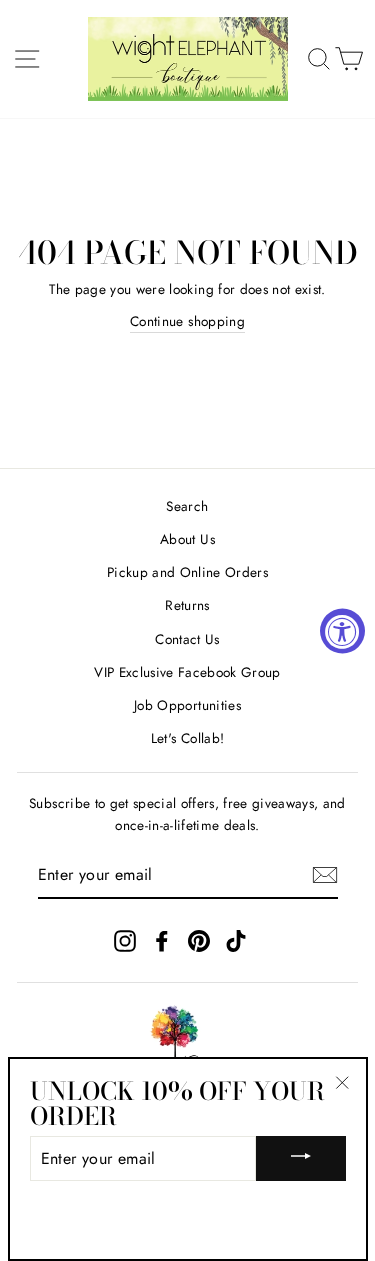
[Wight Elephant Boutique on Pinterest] (199, 940)
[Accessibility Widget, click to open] (342, 630)
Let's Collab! (187, 738)
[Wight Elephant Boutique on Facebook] (162, 940)
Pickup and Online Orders (187, 572)
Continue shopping (187, 321)
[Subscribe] (325, 875)
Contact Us (187, 639)
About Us (187, 539)
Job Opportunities (187, 705)
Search (187, 506)
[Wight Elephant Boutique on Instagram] (125, 940)
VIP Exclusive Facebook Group (187, 672)
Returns (187, 605)
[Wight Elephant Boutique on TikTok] (236, 940)
